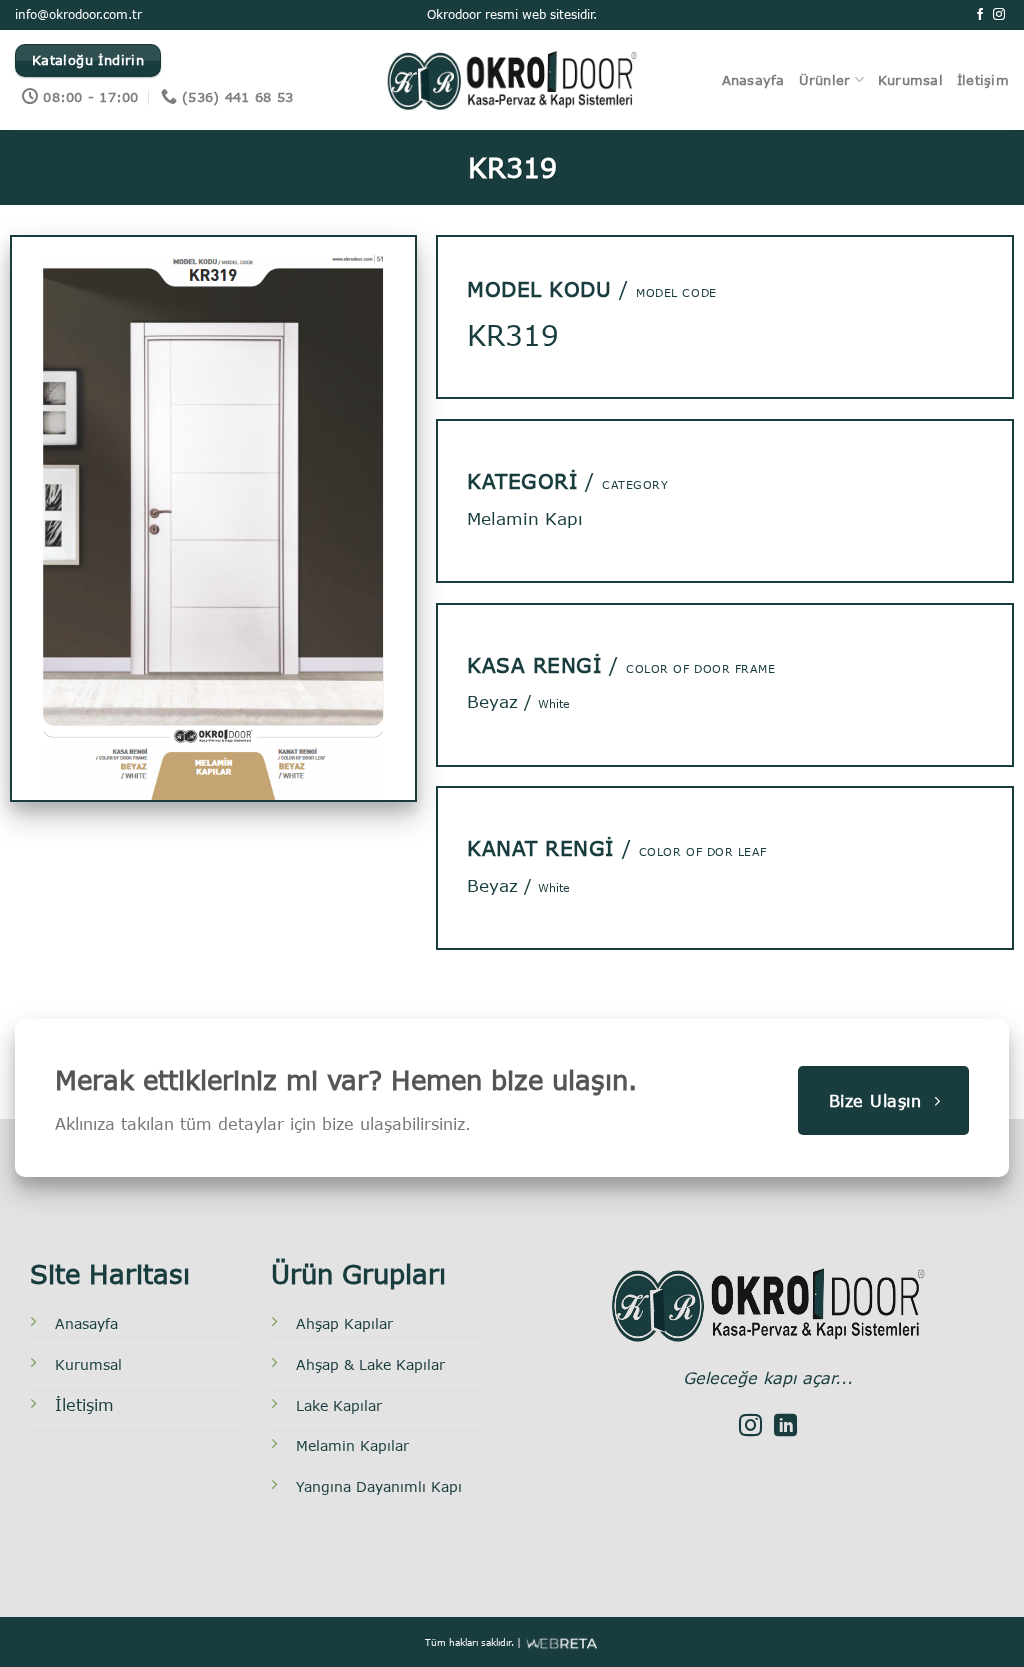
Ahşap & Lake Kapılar (370, 1364)
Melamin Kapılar (352, 1445)
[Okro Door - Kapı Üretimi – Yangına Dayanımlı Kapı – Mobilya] (512, 80)
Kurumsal (910, 80)
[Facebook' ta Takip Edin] (980, 15)
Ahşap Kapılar (344, 1323)
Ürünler (825, 80)
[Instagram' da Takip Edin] (999, 15)
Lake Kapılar (339, 1405)
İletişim (983, 80)
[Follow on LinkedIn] (785, 1427)
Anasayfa (753, 80)
